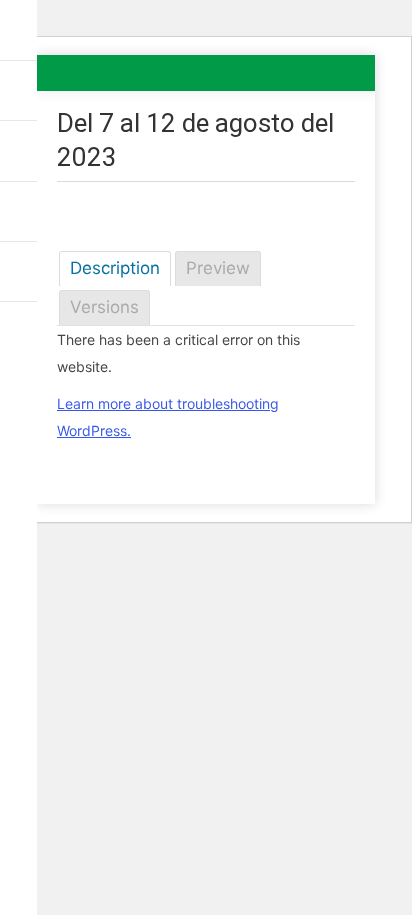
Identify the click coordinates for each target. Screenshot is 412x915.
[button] (22, 30)
